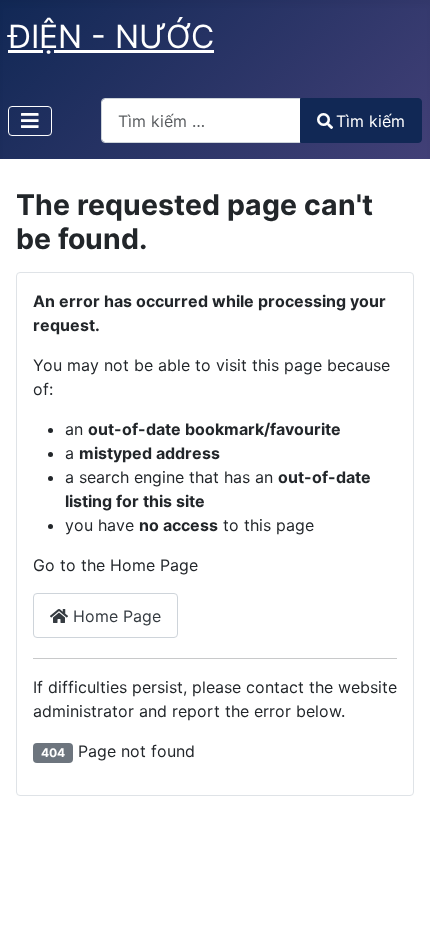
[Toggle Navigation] (30, 121)
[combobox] (201, 120)
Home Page (114, 616)
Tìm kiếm (370, 121)
